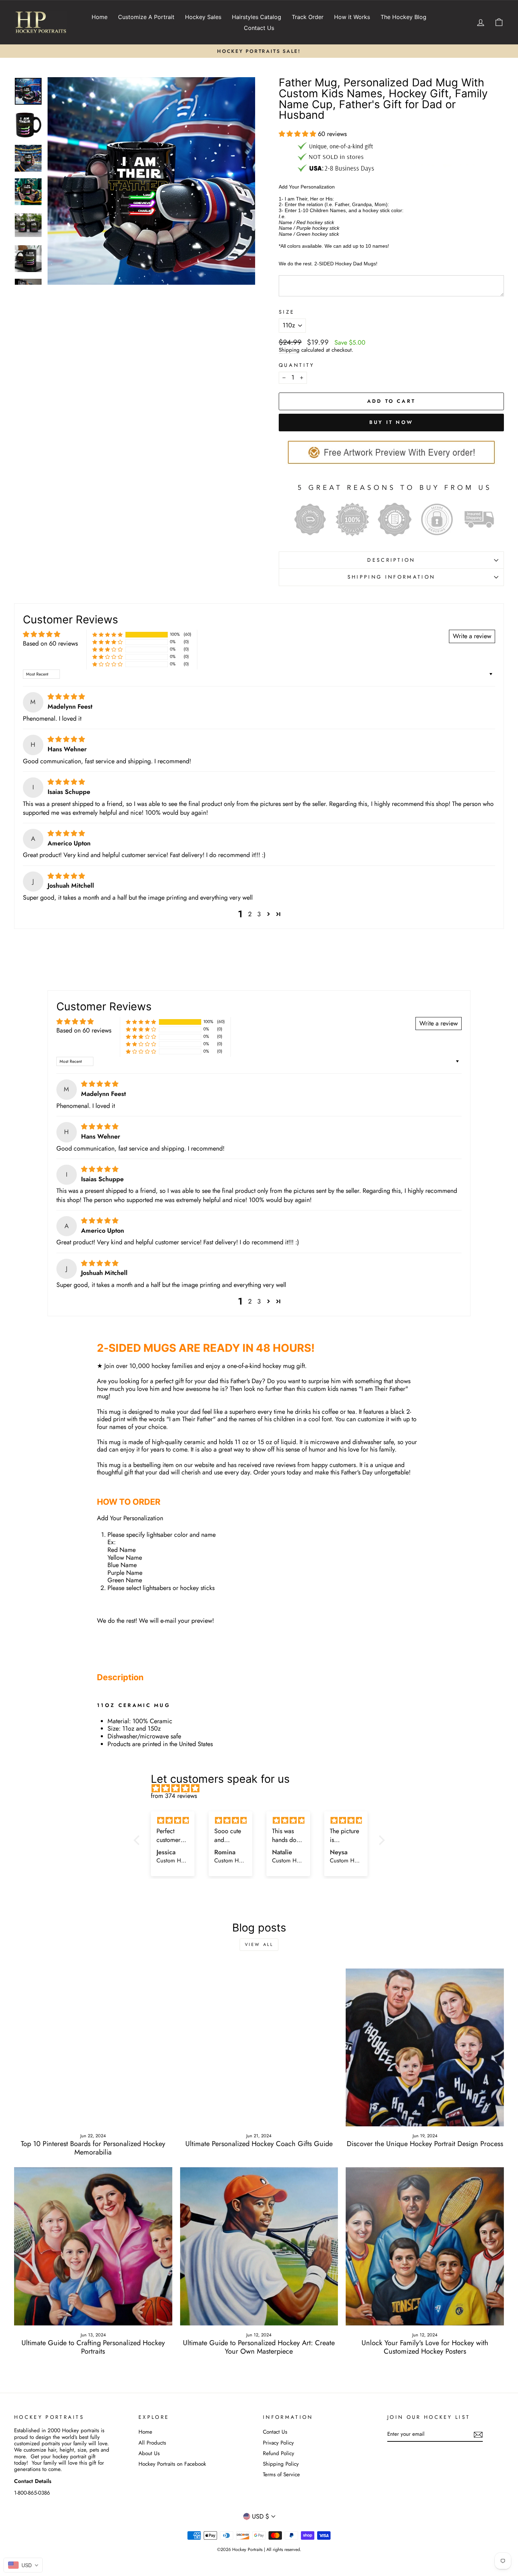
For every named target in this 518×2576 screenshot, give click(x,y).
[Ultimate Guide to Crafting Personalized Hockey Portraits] (93, 2246)
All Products (152, 2443)
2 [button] (250, 914)
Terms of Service (281, 2475)
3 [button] (259, 914)
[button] (298, 134)
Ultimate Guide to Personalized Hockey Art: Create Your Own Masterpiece (259, 2347)
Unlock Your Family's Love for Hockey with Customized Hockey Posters (425, 2347)
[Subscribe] (478, 2435)
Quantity (297, 365)
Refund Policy (279, 2453)
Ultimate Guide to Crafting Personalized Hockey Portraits (93, 2347)
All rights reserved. (284, 2550)
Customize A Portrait (146, 17)
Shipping (289, 350)
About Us (149, 2453)
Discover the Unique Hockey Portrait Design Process (425, 2144)
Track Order (308, 17)
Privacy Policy (278, 2443)
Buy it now (391, 422)
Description (391, 560)
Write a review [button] (472, 636)
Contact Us (259, 28)
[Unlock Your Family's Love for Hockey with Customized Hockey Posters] (425, 2246)
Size (287, 312)
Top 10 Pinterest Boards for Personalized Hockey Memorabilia (93, 2148)
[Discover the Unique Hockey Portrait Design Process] (425, 2048)
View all (259, 1945)
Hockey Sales (203, 17)
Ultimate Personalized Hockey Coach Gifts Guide (259, 2144)
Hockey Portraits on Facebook (172, 2464)
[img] (66, 697)
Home (100, 17)
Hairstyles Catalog (257, 17)
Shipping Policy (281, 2464)
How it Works (352, 17)
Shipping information (391, 577)
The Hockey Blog (403, 17)
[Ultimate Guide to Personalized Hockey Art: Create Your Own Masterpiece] (259, 2246)
